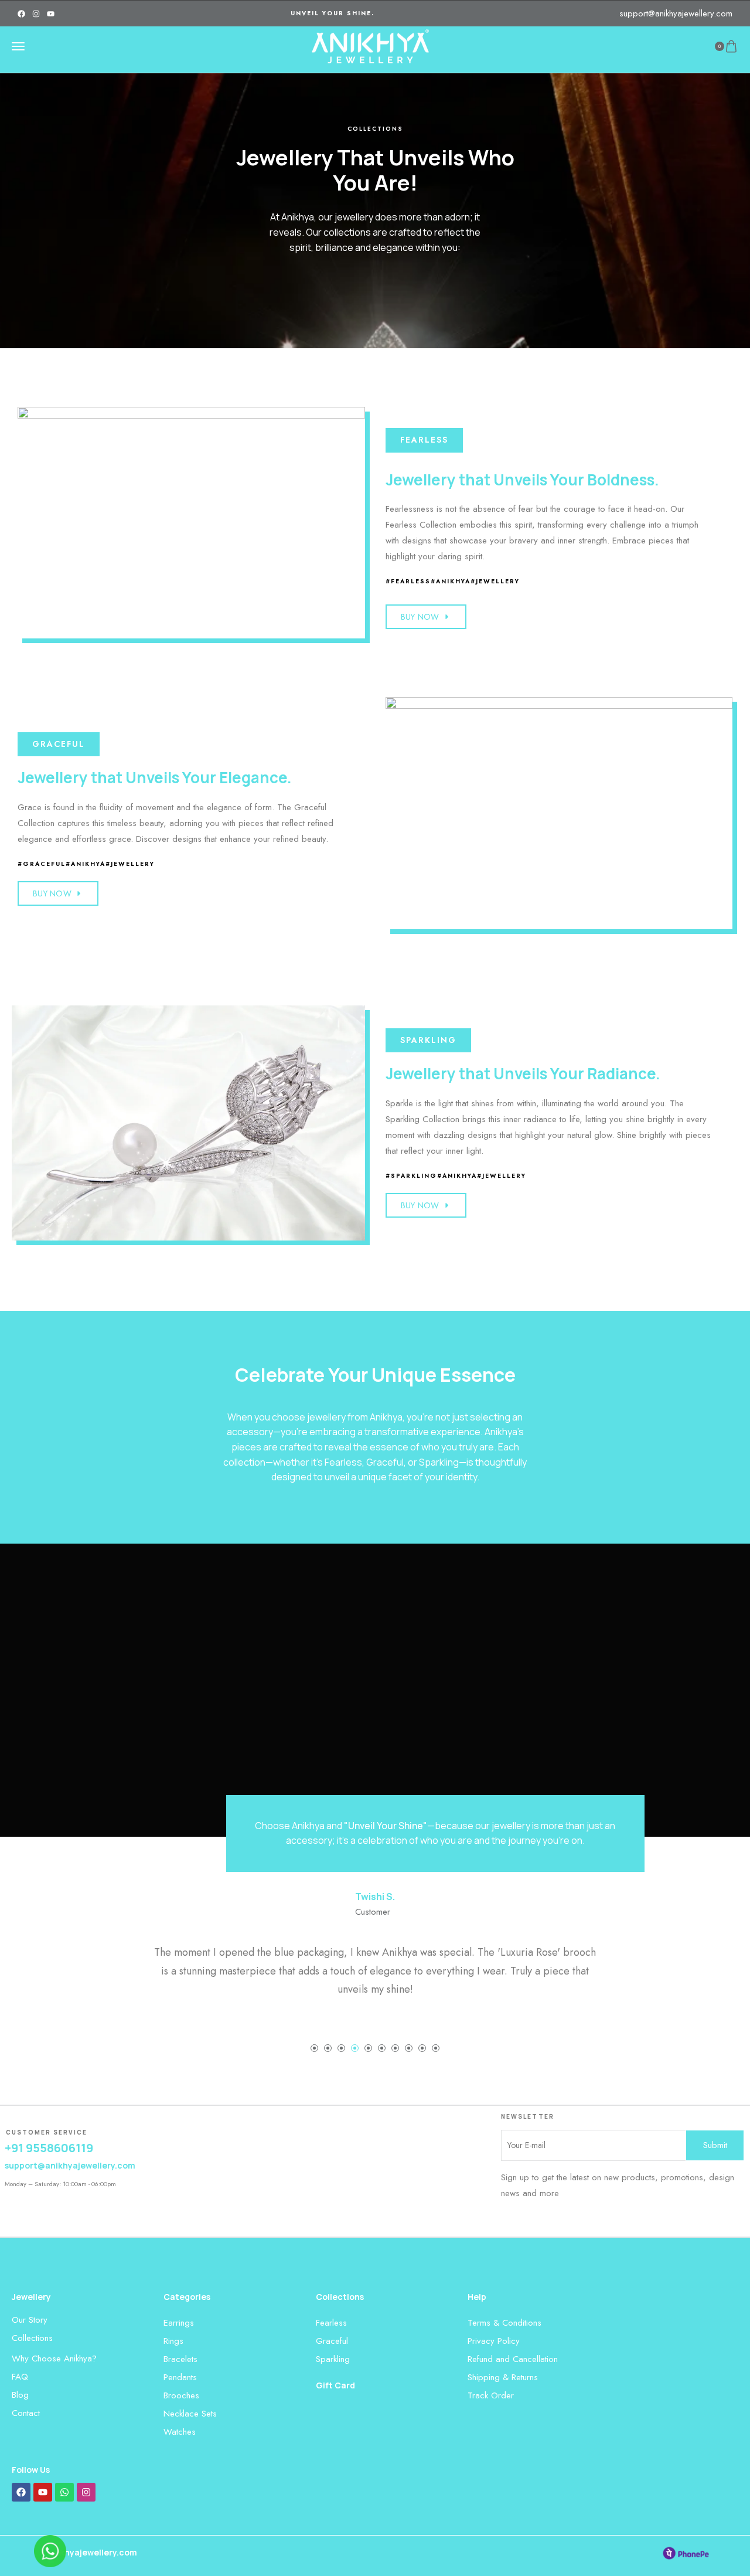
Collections (340, 2297)
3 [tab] (341, 2048)
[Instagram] (36, 14)
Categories (187, 2297)
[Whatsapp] (64, 2492)
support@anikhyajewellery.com (676, 13)
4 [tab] (355, 2048)
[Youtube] (51, 14)
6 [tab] (382, 2048)
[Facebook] (21, 14)
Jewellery (31, 2297)
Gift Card (335, 2385)
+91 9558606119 (49, 2148)
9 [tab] (422, 2048)
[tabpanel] (375, 1944)
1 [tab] (314, 2048)
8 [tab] (409, 2048)
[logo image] (370, 46)
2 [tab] (328, 2048)
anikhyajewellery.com (92, 2552)
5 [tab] (368, 2048)
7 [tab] (395, 2048)
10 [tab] (436, 2048)
